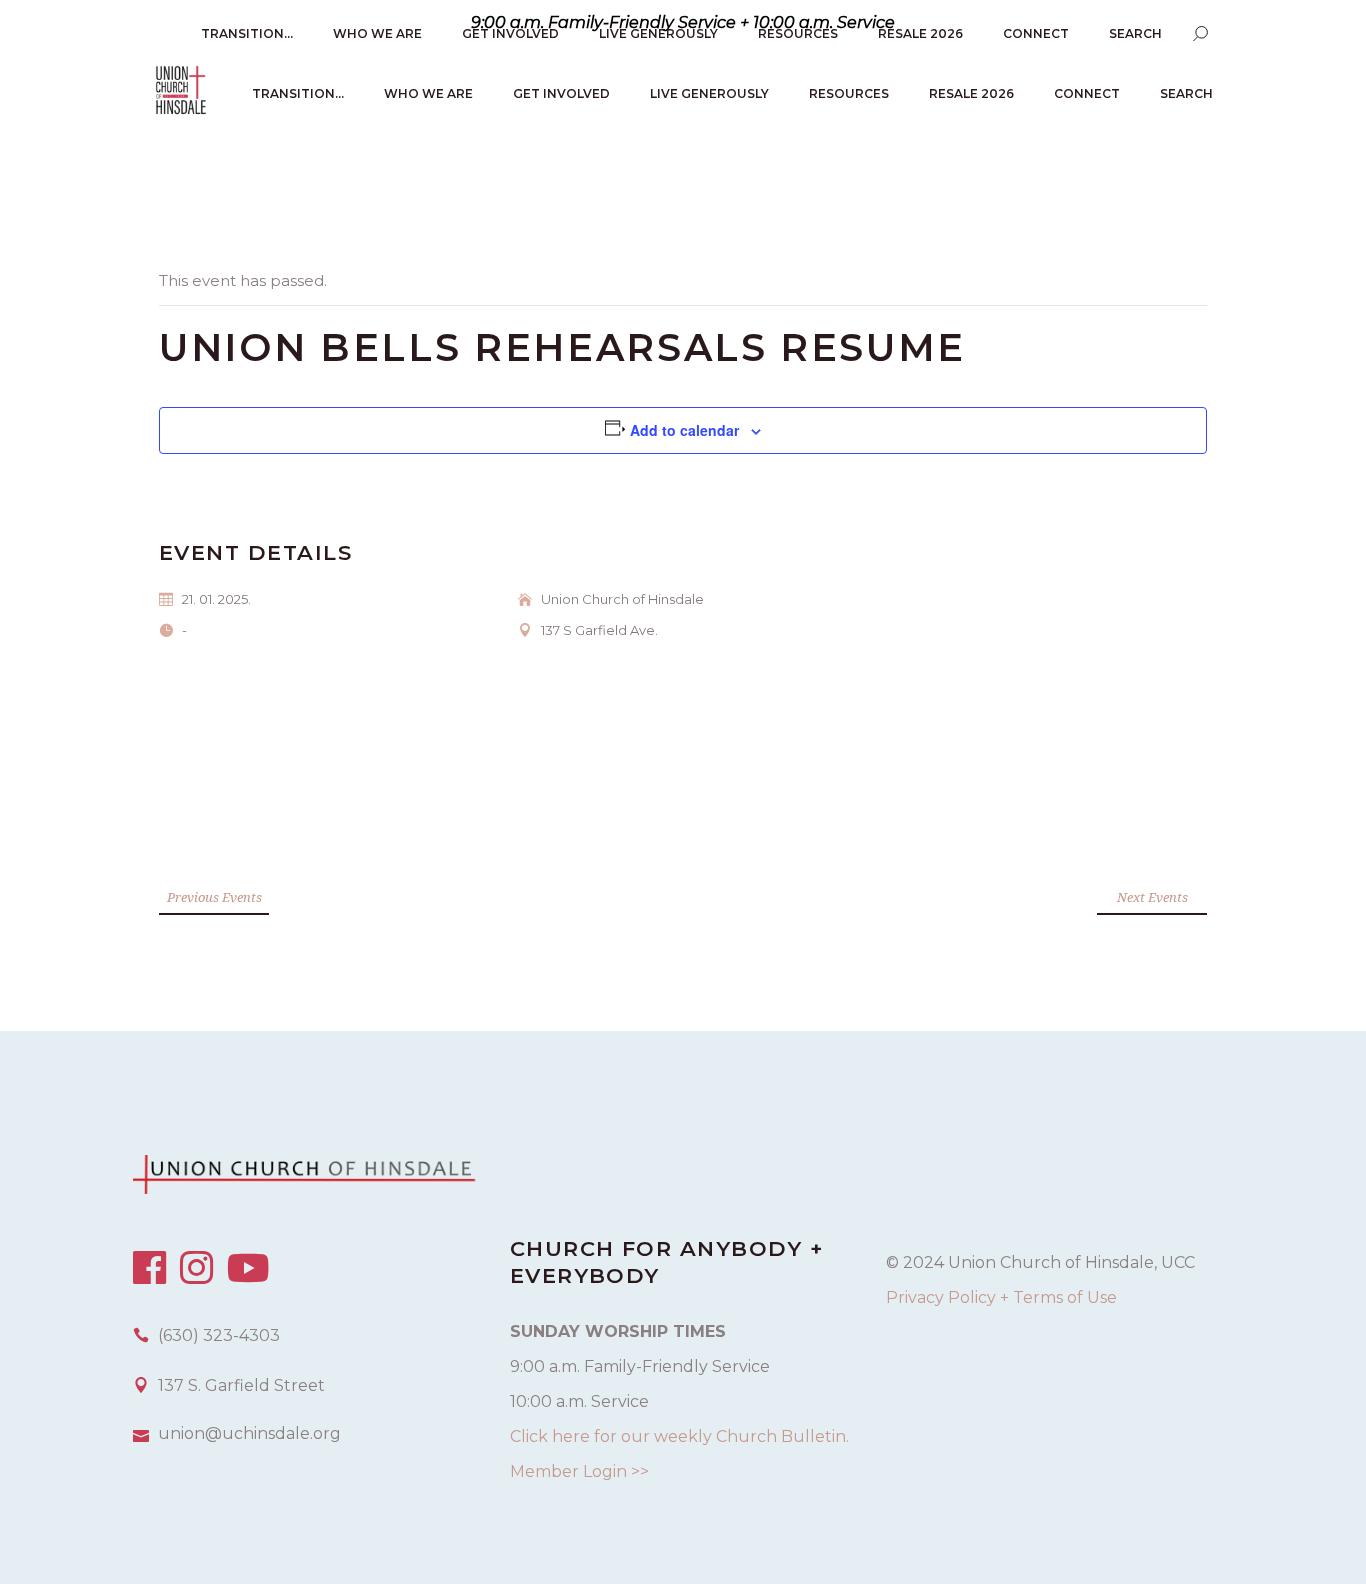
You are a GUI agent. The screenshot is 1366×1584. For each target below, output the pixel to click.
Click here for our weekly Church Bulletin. (679, 1436)
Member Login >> (579, 1471)
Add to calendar (684, 430)
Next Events (1152, 897)
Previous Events (214, 897)
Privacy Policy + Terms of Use (1001, 1297)
